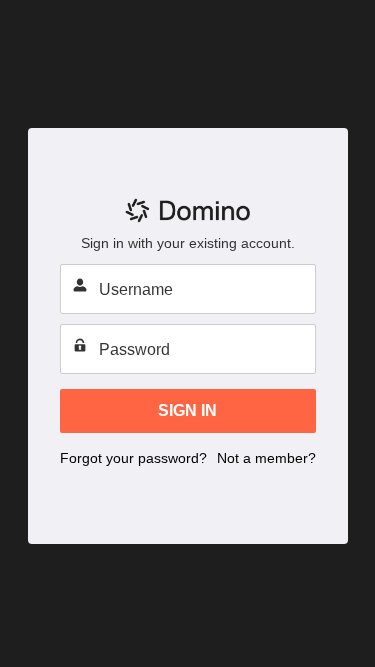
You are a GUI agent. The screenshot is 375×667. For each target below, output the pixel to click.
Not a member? (266, 458)
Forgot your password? (133, 458)
